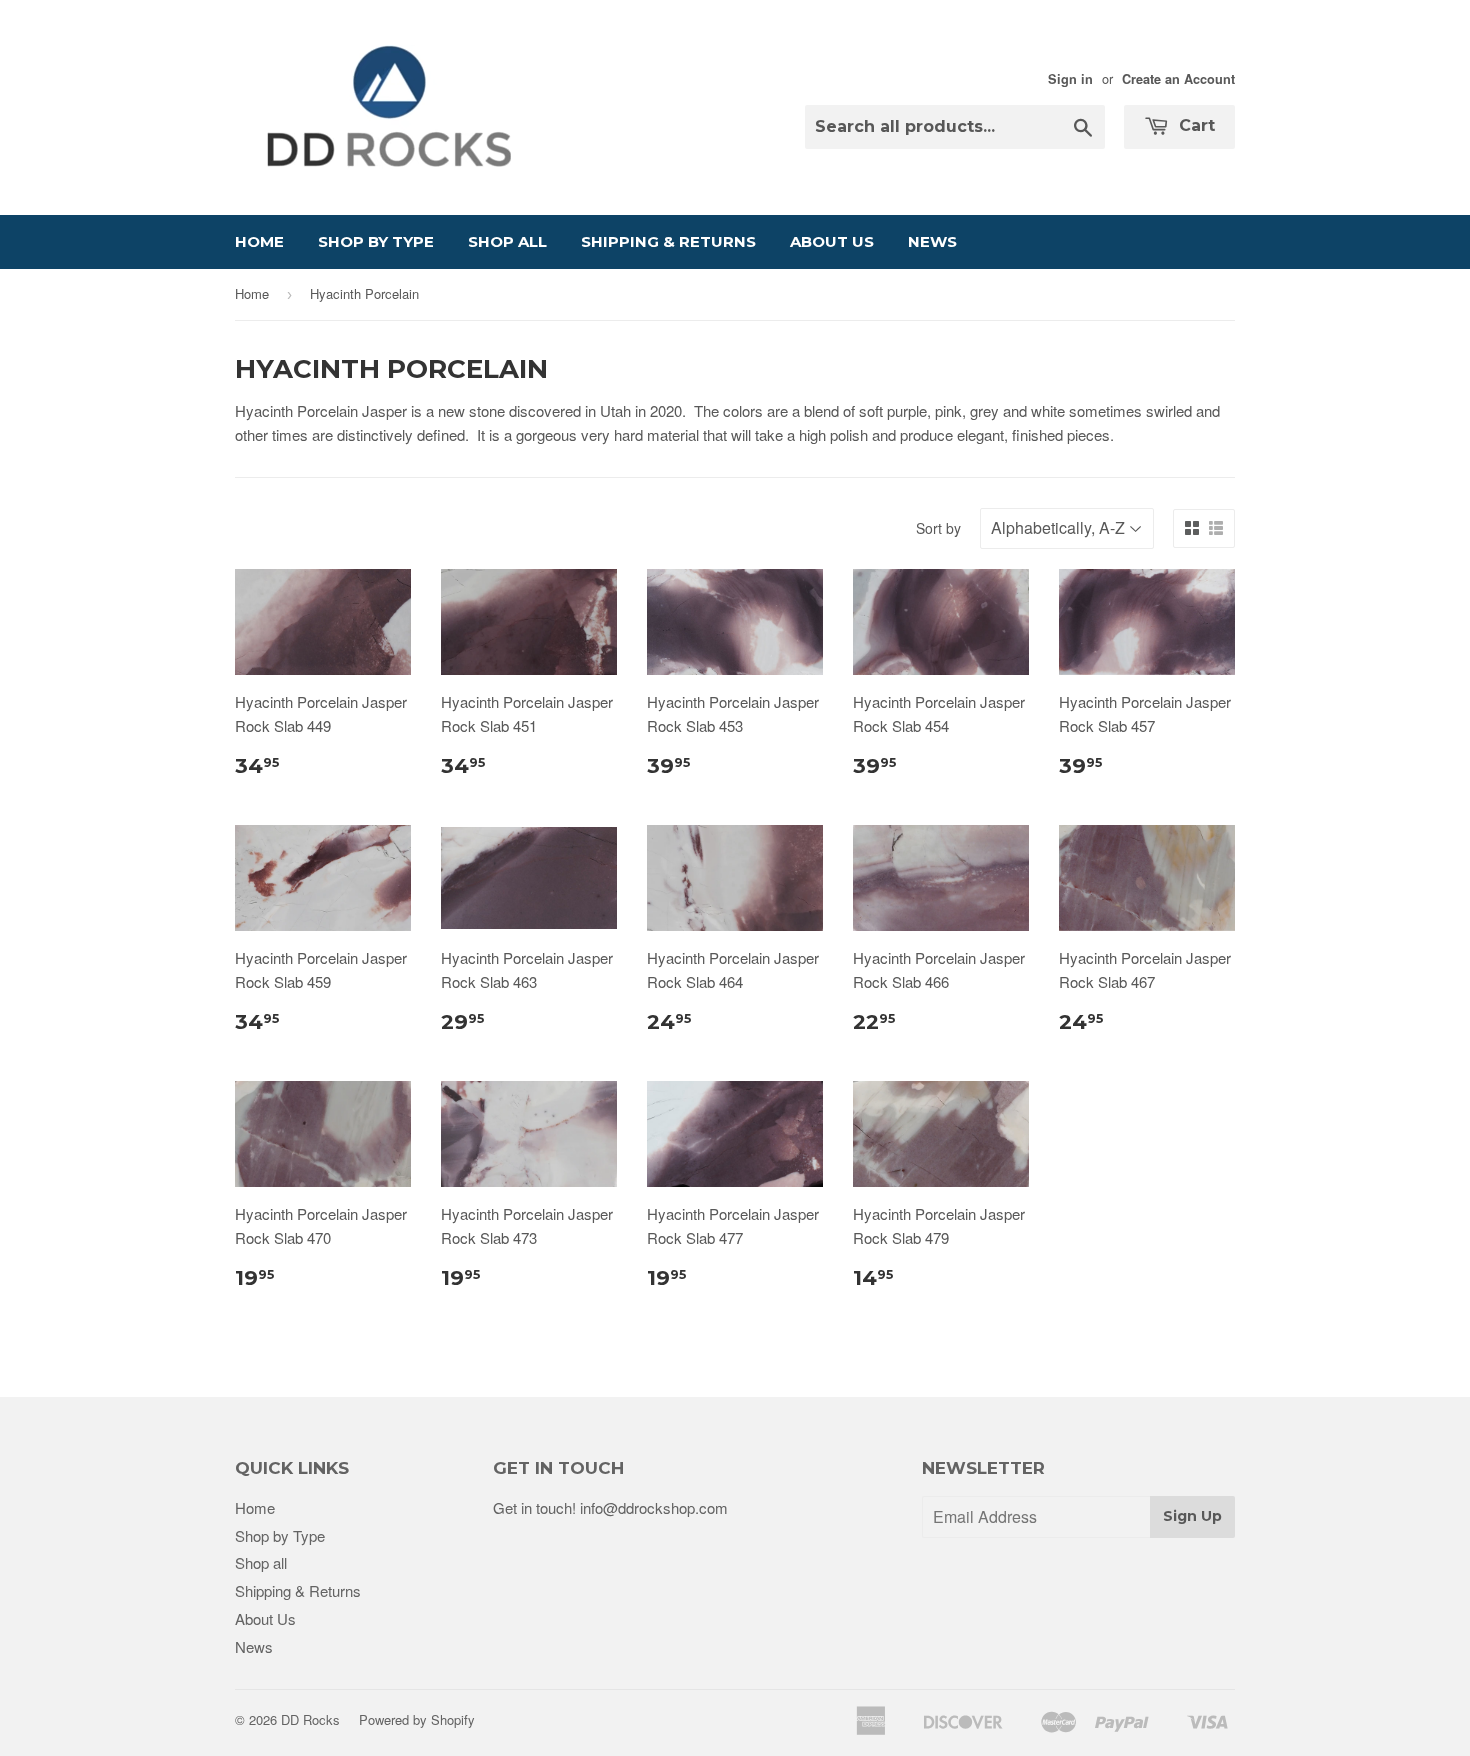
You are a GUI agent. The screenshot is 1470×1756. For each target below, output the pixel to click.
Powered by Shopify (417, 1719)
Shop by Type (376, 241)
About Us (832, 241)
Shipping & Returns (668, 241)
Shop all (507, 241)
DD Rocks (310, 1719)
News (932, 241)
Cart (1194, 125)
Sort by (938, 528)
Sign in (1070, 79)
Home (259, 241)
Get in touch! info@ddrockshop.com (610, 1507)
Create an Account (1178, 79)
